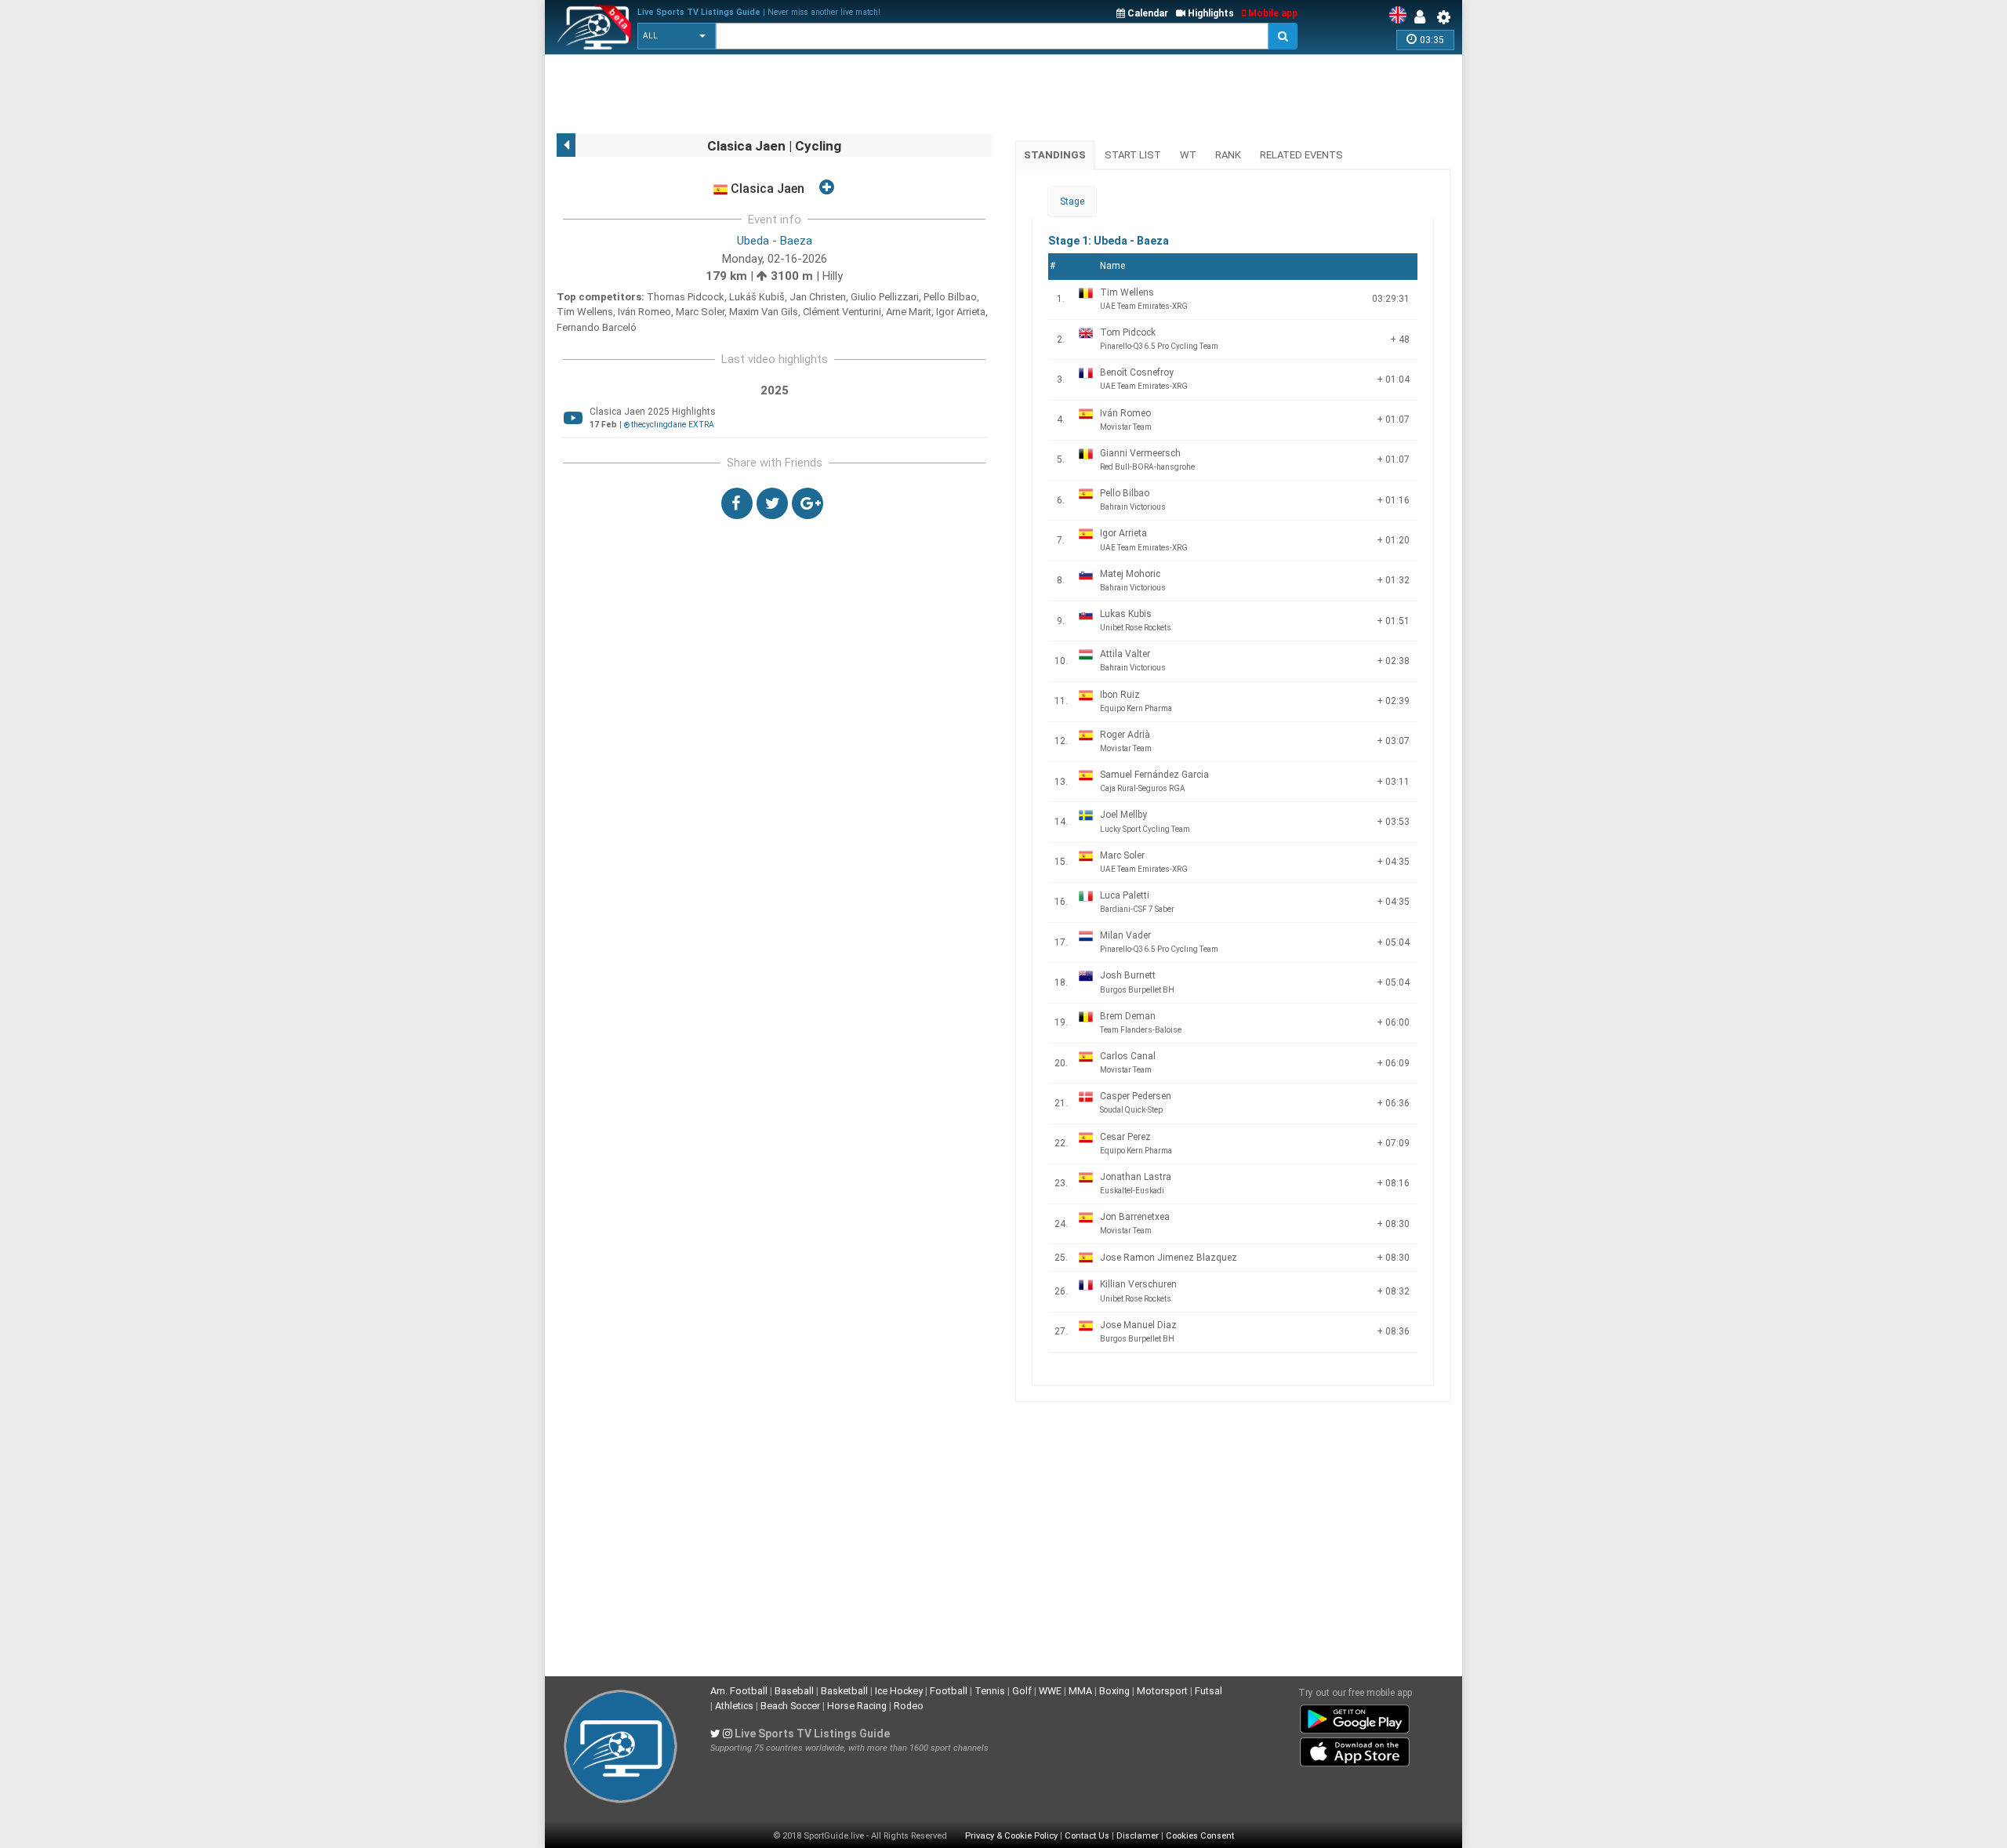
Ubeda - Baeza (775, 241)
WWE (1050, 1691)
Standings (1055, 155)
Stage (1072, 202)
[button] (677, 36)
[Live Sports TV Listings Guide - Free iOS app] (1355, 1749)
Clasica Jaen (766, 189)
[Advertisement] (842, 94)
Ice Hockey (899, 1691)
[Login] (1424, 17)
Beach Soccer (790, 1706)
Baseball (794, 1691)
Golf (1022, 1691)
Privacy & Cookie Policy (1011, 1836)
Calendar (1147, 13)
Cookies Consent (1200, 1836)
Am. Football (739, 1691)
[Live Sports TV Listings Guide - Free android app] (1355, 1716)
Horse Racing (857, 1706)
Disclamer (1138, 1836)
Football (949, 1691)
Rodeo (909, 1706)
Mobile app (1272, 13)
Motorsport (1162, 1691)
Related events (1301, 155)
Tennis (990, 1691)
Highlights (1210, 13)
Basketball (844, 1691)
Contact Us (1087, 1836)
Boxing (1114, 1691)
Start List (1133, 155)
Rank (1228, 155)
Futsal (1209, 1691)
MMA (1080, 1691)
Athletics (734, 1706)
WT (1188, 155)
